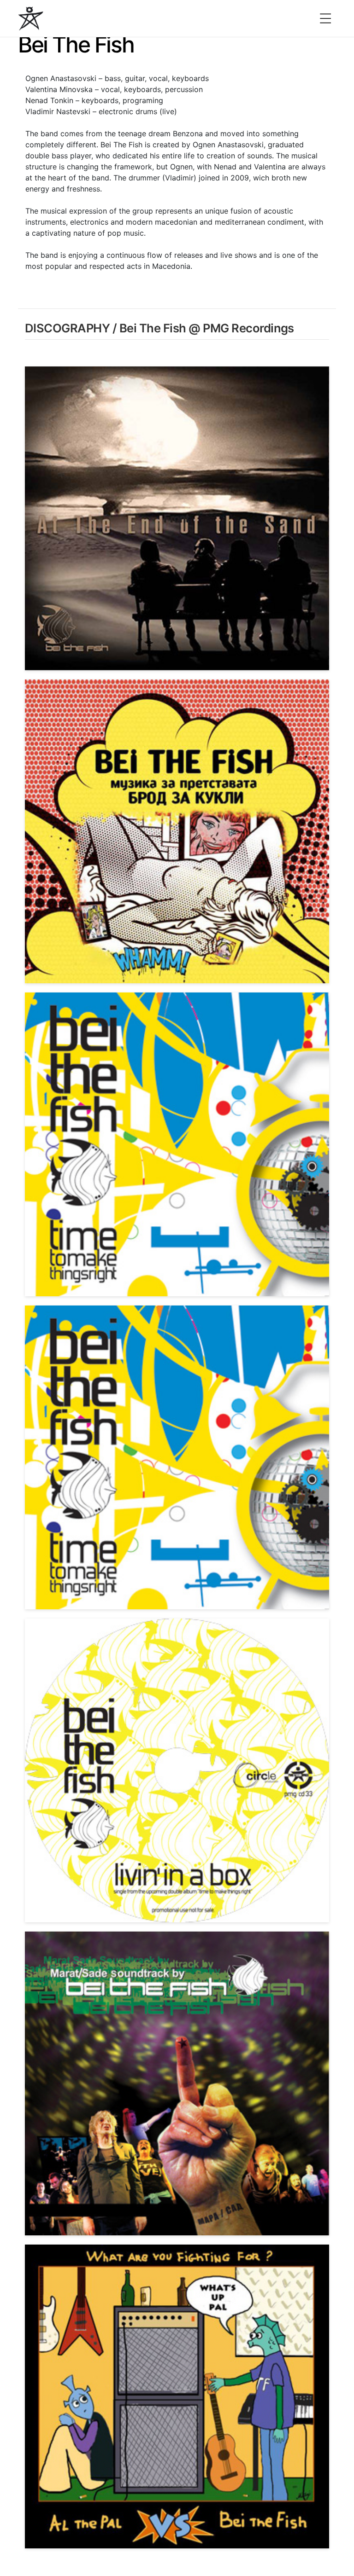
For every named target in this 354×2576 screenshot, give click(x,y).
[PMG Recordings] (31, 18)
